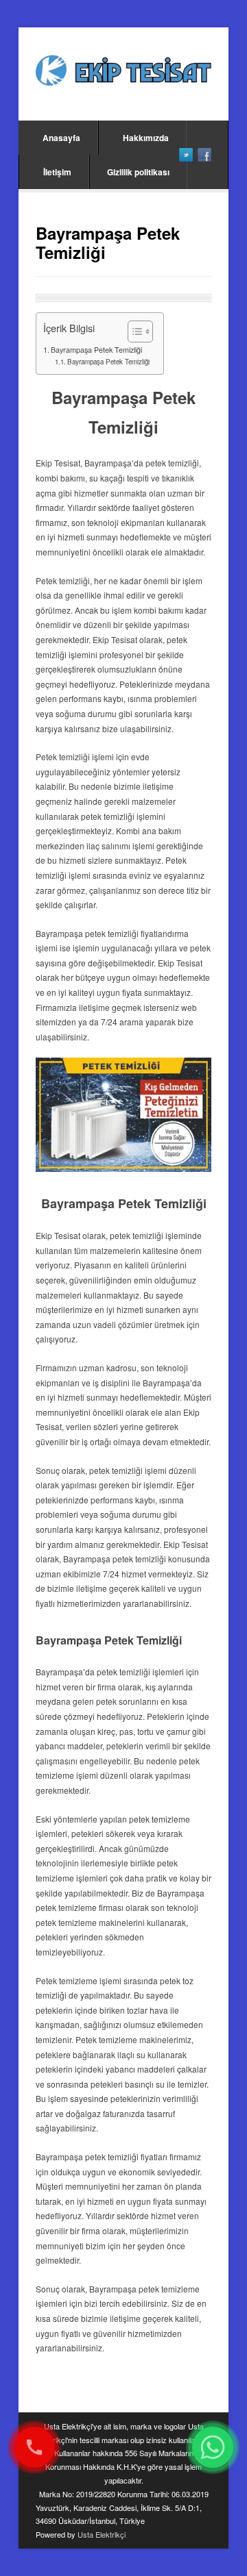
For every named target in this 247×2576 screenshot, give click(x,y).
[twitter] (186, 155)
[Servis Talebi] (213, 2447)
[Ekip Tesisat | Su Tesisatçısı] (123, 72)
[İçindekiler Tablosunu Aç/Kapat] (133, 332)
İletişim (57, 172)
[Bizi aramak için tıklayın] (34, 2447)
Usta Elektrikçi (102, 2534)
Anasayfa (61, 138)
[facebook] (204, 155)
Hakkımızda (146, 138)
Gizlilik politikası (138, 172)
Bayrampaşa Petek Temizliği (96, 350)
